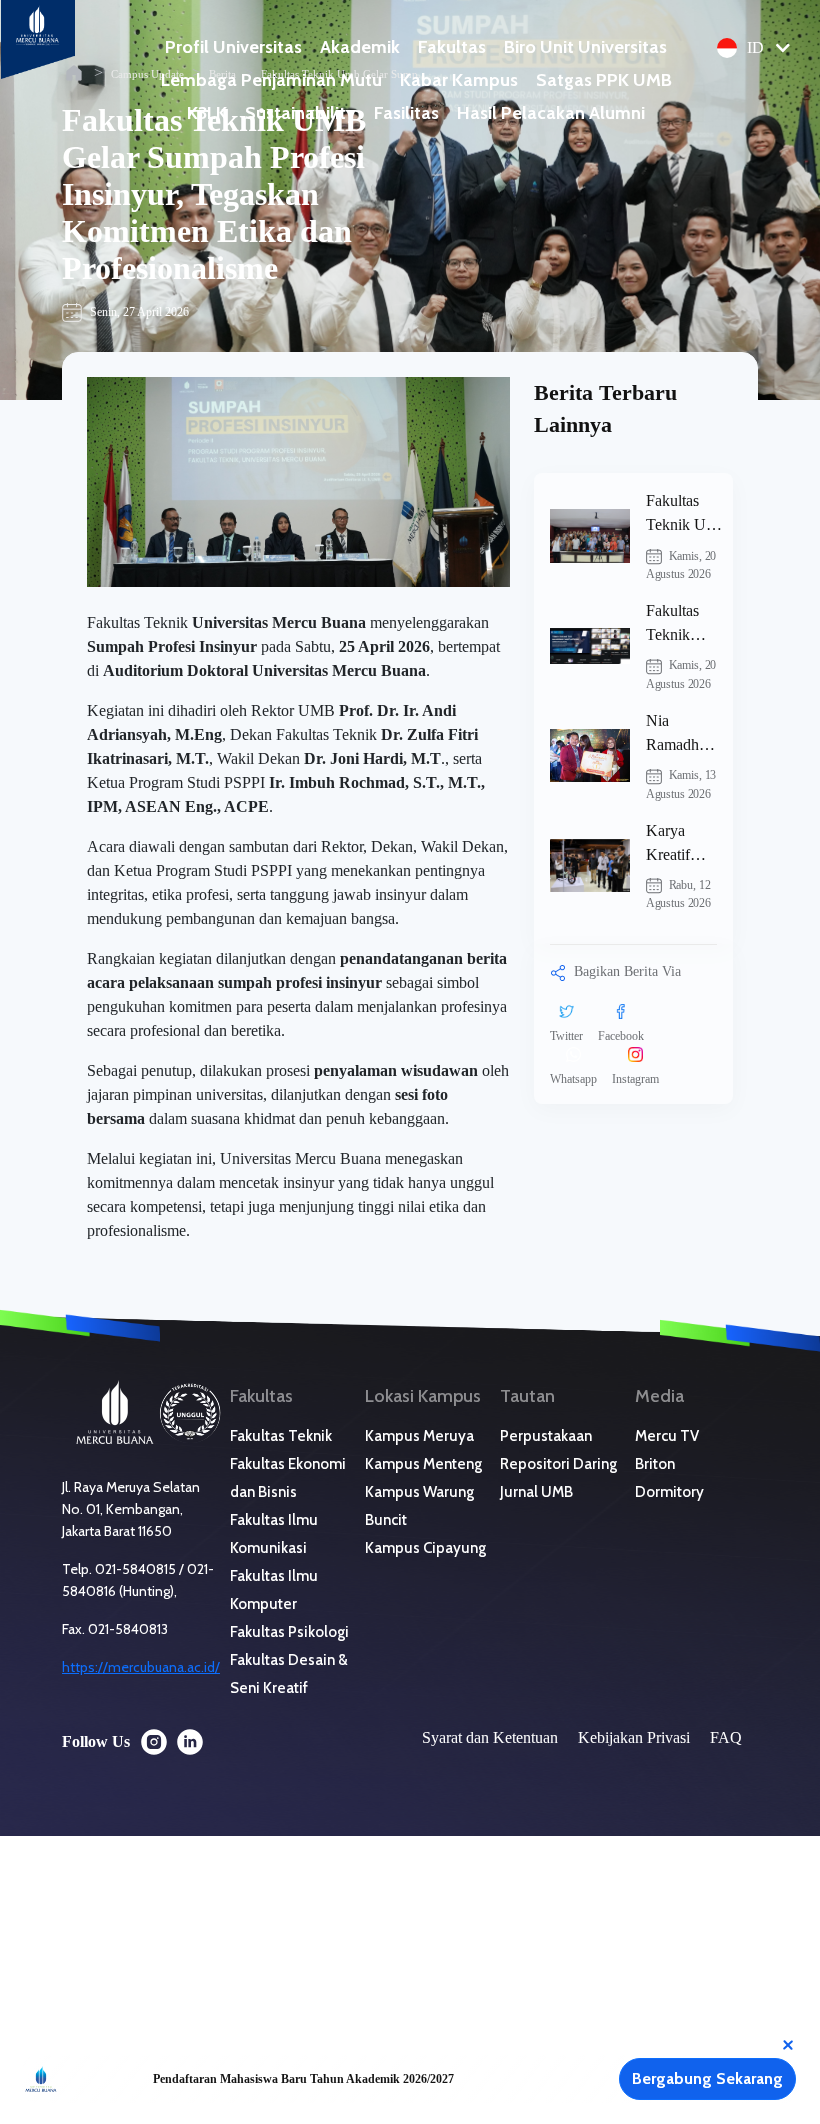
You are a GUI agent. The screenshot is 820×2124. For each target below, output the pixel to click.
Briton (655, 1464)
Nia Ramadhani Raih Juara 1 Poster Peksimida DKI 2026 (682, 734)
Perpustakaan (546, 1436)
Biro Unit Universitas (585, 47)
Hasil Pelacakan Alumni (551, 113)
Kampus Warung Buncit (419, 1506)
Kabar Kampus (459, 80)
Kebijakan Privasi (634, 1737)
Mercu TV (667, 1436)
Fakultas (452, 47)
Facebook (621, 1036)
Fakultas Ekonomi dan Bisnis (288, 1478)
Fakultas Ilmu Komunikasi (274, 1534)
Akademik (360, 47)
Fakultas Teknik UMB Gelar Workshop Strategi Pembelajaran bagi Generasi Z (688, 514)
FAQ (726, 1737)
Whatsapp (573, 1079)
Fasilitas (406, 113)
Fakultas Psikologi (289, 1632)
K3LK (207, 113)
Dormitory (669, 1492)
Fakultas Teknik (281, 1436)
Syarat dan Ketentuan (490, 1737)
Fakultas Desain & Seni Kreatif (289, 1674)
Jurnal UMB (536, 1492)
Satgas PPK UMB (604, 80)
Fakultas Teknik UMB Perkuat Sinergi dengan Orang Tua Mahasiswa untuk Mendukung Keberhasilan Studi (687, 624)
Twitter (566, 1036)
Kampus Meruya (419, 1436)
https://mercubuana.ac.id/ (141, 1667)
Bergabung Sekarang (707, 2078)
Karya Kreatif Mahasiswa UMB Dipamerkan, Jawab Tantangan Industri (687, 844)
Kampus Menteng (423, 1464)
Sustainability (300, 113)
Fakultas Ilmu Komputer (274, 1590)
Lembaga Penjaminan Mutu (271, 80)
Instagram (635, 1079)
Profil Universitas (233, 47)
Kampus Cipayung (425, 1548)
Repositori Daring (558, 1464)
